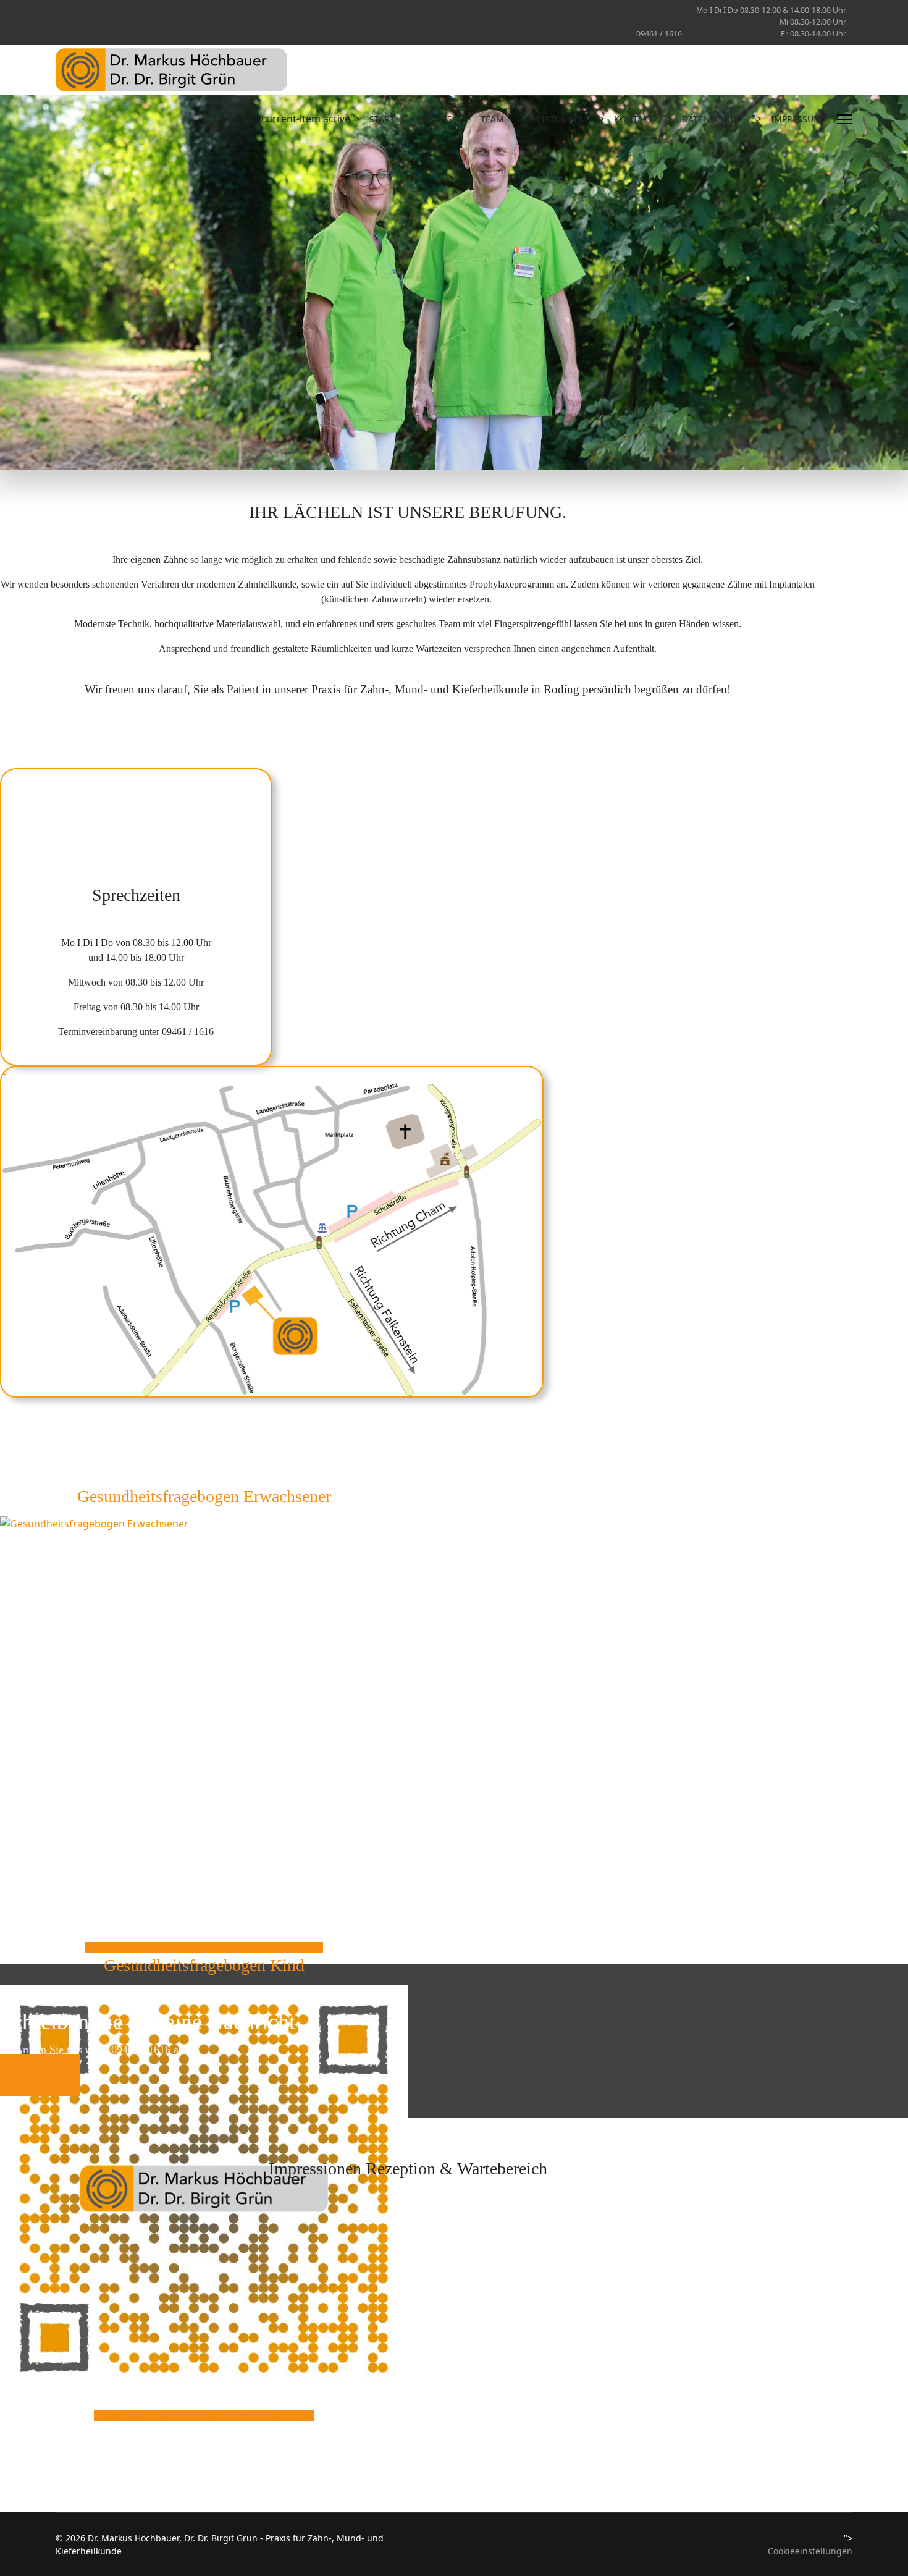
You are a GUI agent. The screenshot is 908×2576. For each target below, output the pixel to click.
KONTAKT (634, 119)
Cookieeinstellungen (810, 2551)
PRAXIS (438, 119)
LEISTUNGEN (559, 119)
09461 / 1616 (659, 34)
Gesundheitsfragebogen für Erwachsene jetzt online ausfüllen (204, 1947)
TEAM (492, 119)
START (382, 119)
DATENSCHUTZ (712, 119)
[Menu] (845, 119)
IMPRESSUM (796, 119)
